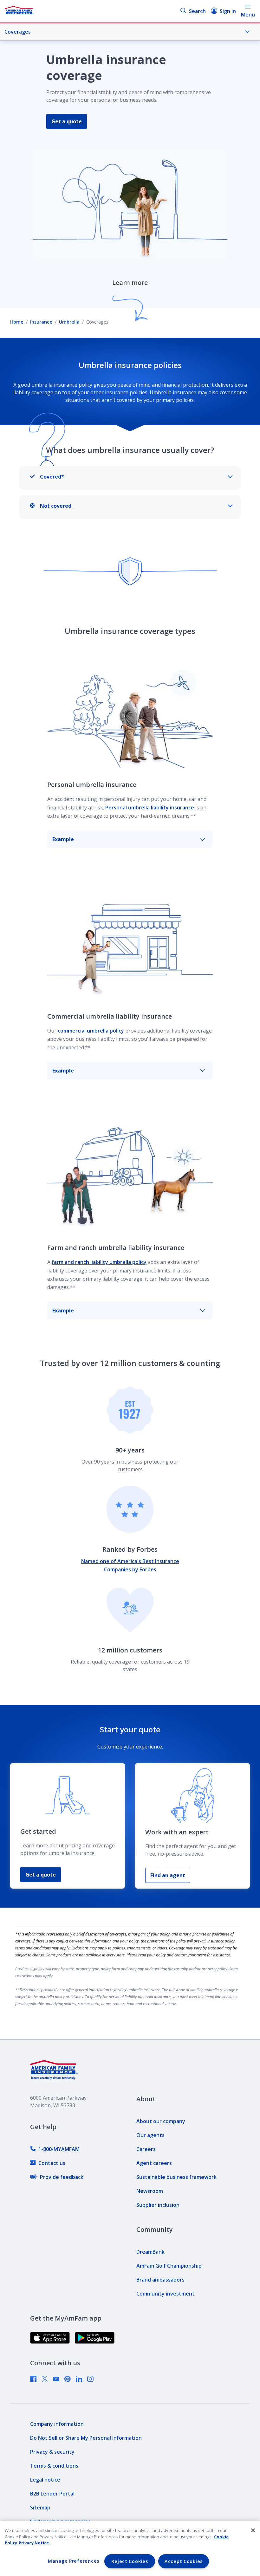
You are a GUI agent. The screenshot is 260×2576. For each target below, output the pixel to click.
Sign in (228, 11)
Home (17, 322)
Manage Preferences (74, 2561)
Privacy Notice (34, 2543)
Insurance (41, 322)
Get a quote (67, 121)
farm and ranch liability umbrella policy (99, 1262)
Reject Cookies (130, 2561)
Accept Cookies (184, 2561)
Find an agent (168, 1875)
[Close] (253, 2530)
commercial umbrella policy (91, 1031)
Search (197, 11)
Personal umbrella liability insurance (150, 808)
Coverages (18, 32)
